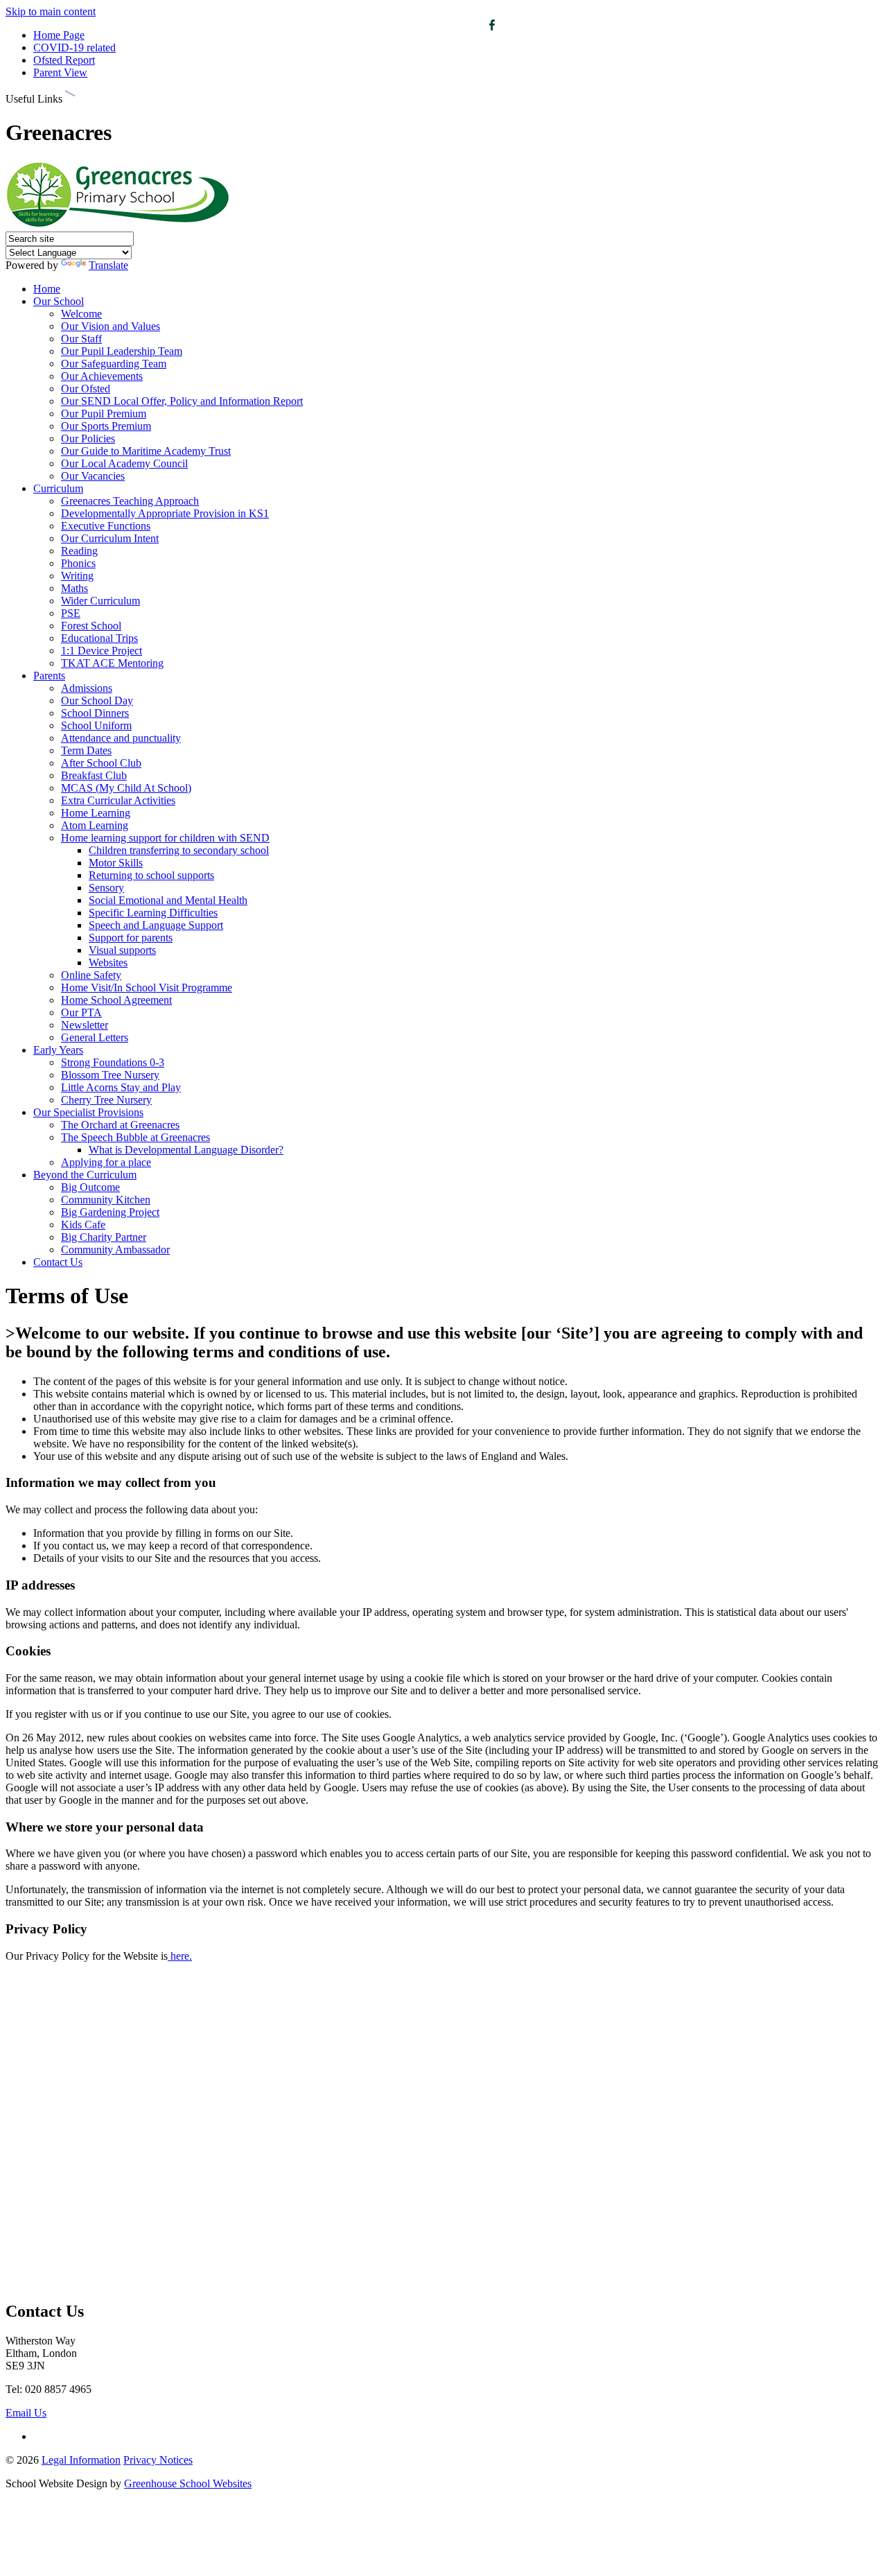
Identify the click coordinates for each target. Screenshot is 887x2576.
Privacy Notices (158, 2460)
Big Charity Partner (104, 1237)
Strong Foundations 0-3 (113, 1062)
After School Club (101, 763)
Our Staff (81, 339)
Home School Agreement (116, 1000)
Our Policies (88, 438)
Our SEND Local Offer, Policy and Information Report (182, 401)
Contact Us (58, 1262)
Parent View (60, 72)
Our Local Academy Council (124, 463)
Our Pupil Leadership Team (122, 351)
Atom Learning (95, 825)
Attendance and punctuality (121, 738)
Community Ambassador (115, 1250)
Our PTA (81, 1012)
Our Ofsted (86, 389)
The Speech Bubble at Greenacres (135, 1137)
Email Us (26, 2413)
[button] (70, 96)
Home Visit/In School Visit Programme (147, 987)
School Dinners (95, 713)
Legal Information (81, 2460)
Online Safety (91, 975)
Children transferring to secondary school (179, 850)
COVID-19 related (74, 47)
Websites (108, 963)
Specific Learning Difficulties (153, 913)
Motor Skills (116, 863)
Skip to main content (51, 11)
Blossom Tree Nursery (110, 1075)
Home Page (59, 35)
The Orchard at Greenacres (120, 1125)
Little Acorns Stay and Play (121, 1087)
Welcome (81, 314)
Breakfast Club (94, 775)
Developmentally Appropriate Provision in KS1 (165, 513)
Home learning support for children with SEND (165, 838)
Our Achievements (102, 376)
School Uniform (96, 725)
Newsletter (85, 1025)
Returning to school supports (151, 875)
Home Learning (96, 813)
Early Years (58, 1050)
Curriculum (58, 488)
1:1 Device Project (102, 651)
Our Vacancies (93, 476)
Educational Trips (99, 638)
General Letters (95, 1037)
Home (47, 289)
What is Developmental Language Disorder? (186, 1150)
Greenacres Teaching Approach (130, 501)
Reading (79, 551)
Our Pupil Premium (104, 414)
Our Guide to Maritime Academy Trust (146, 451)
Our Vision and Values (111, 326)
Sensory (106, 888)
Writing (77, 576)
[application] (443, 2130)
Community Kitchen (106, 1200)
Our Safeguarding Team (114, 364)
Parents (49, 676)
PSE (71, 613)
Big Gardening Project (110, 1212)
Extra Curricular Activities (118, 800)
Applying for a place (106, 1162)
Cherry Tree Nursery (106, 1100)
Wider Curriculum (100, 601)
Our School (59, 301)
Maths (74, 588)
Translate (108, 265)
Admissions (87, 688)
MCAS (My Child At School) (126, 788)
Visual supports (122, 950)
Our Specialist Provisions (88, 1112)
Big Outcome (90, 1187)
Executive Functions (106, 526)
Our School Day (97, 700)
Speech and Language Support (156, 925)
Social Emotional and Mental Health (168, 900)
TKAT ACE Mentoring (112, 663)
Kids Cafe (83, 1225)
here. (181, 1956)
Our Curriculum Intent (110, 538)
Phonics (78, 563)
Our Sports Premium (106, 426)
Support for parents (131, 938)
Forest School (91, 626)
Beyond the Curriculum (85, 1175)
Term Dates (86, 750)
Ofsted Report (64, 60)
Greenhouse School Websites (188, 2483)
